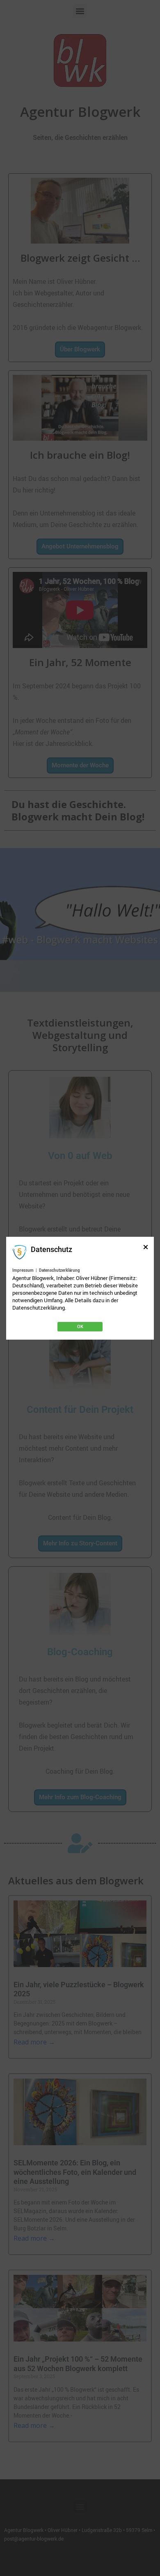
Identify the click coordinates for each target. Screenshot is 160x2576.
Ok (80, 1327)
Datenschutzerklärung (59, 1270)
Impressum (23, 1270)
